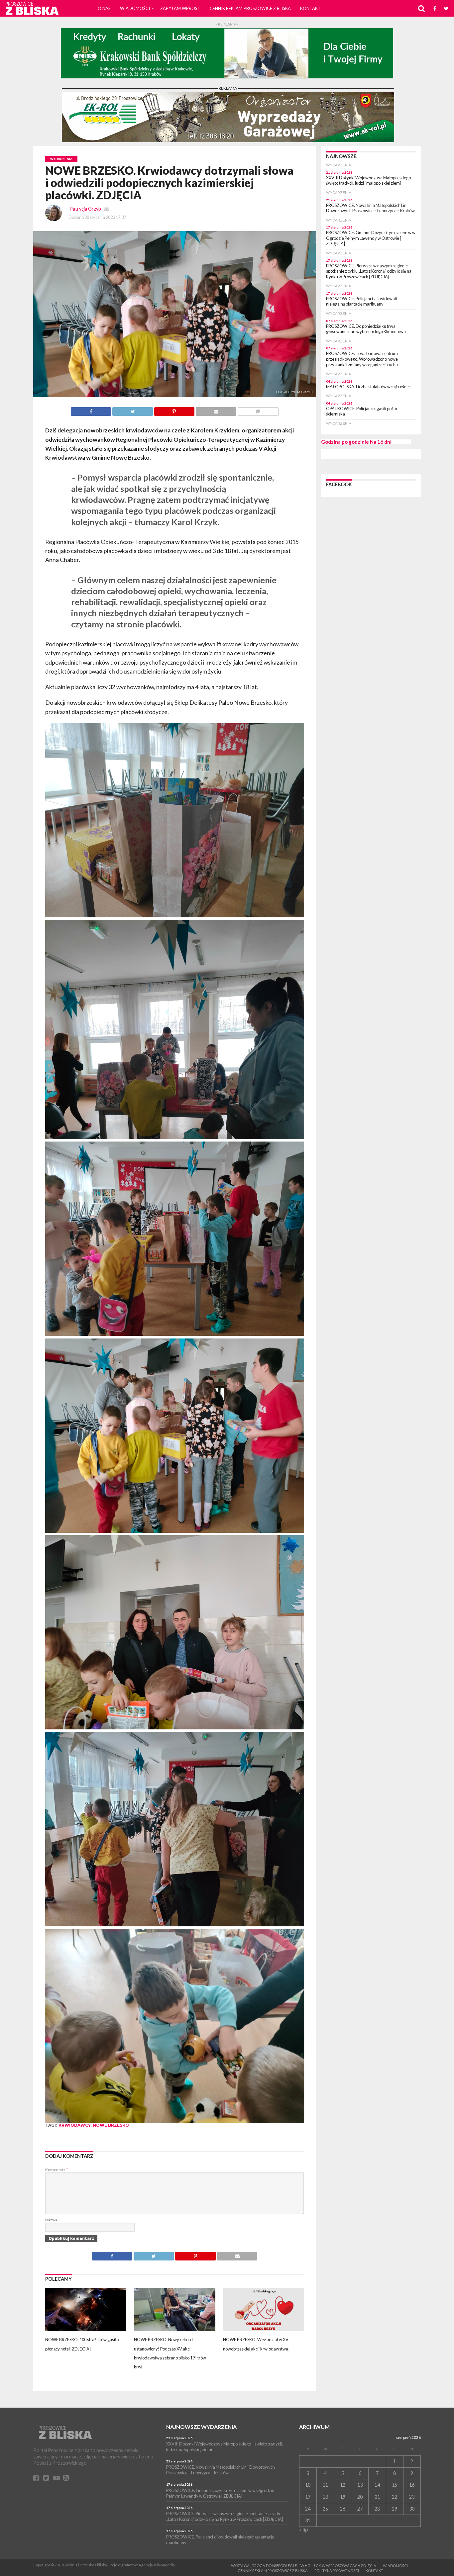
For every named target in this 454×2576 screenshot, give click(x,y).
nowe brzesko (111, 2125)
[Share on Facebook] (91, 410)
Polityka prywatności (337, 2571)
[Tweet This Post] (132, 410)
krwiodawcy (75, 2125)
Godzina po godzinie (345, 442)
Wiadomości (135, 8)
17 (308, 2497)
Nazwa (51, 2220)
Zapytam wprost (180, 8)
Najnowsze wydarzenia (201, 2427)
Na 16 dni (381, 442)
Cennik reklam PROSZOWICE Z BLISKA (250, 8)
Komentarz (57, 2170)
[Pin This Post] (174, 410)
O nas (104, 8)
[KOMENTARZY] (258, 410)
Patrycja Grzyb (85, 209)
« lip (303, 2530)
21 (377, 2497)
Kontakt (310, 8)
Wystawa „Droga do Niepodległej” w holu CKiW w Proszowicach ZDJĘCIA (304, 2566)
